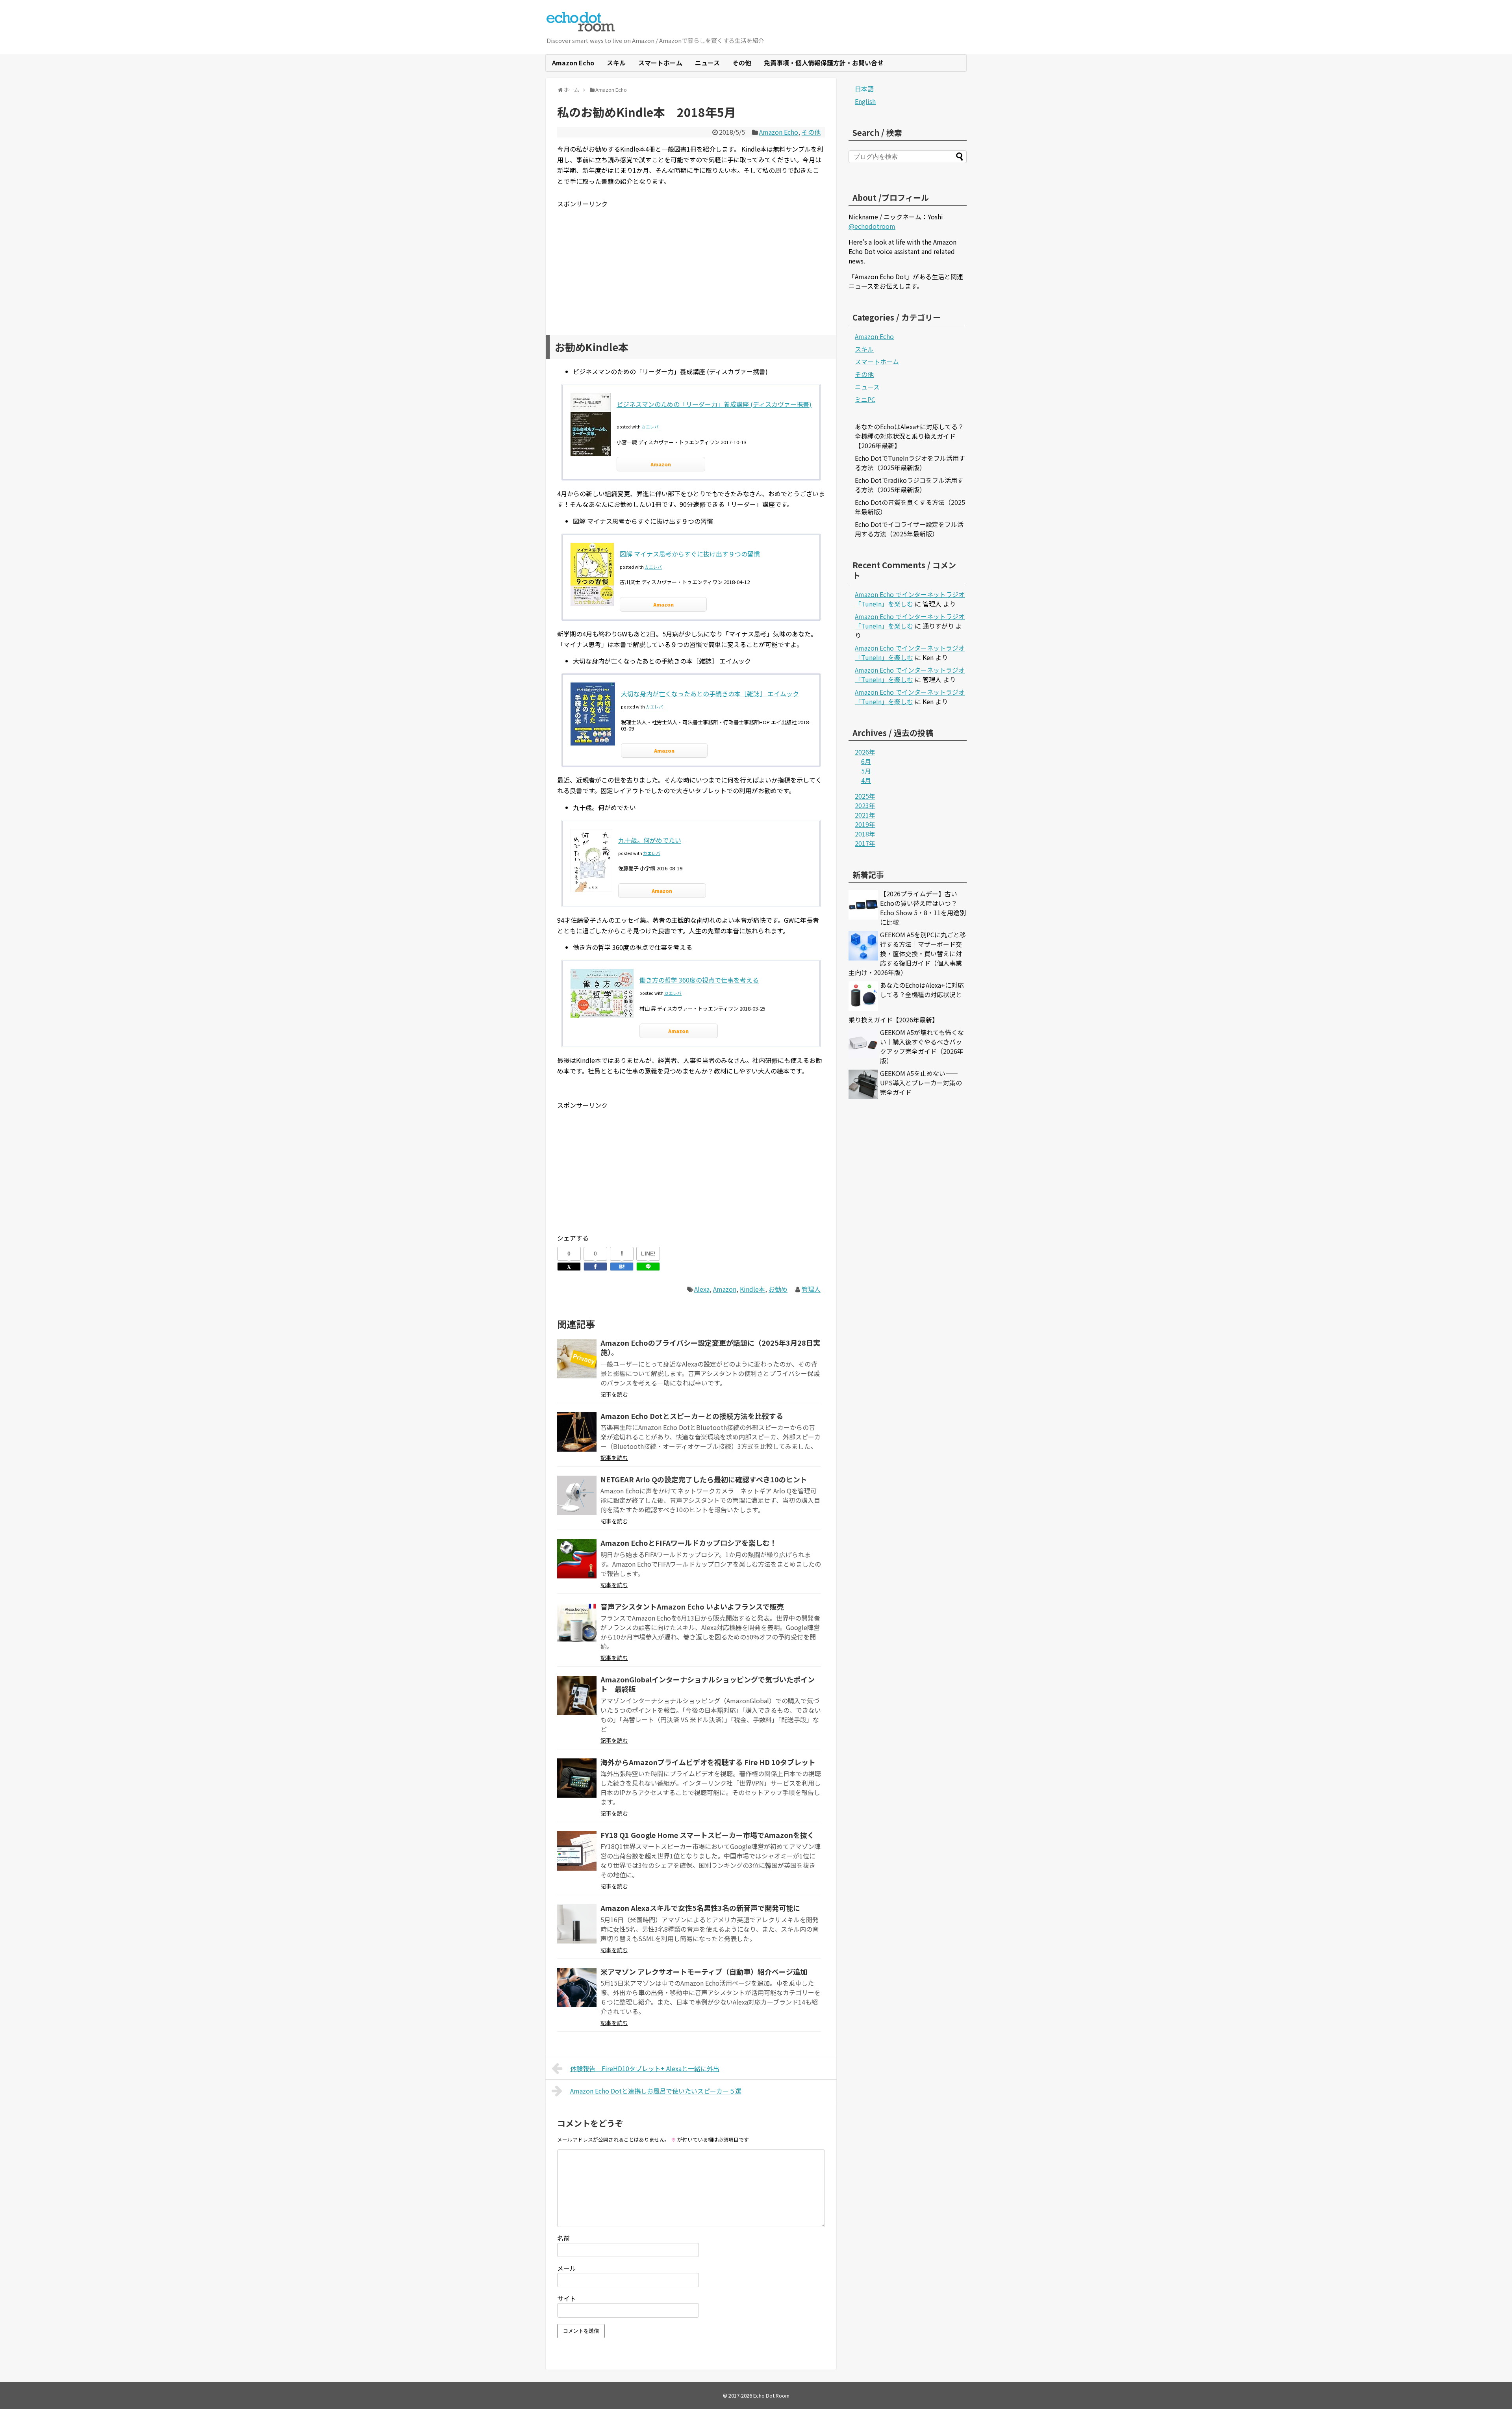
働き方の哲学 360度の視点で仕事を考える (699, 980)
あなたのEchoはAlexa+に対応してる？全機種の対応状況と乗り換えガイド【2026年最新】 (909, 436)
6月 (866, 761)
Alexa (702, 1289)
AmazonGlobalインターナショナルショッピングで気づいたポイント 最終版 (708, 1684)
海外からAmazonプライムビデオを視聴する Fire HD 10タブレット (708, 1762)
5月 (866, 771)
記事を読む (614, 1394)
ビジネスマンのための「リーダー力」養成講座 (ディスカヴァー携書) (714, 404)
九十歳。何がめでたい (650, 840)
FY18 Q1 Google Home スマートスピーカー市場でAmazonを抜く (707, 1835)
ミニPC (865, 399)
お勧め (778, 1289)
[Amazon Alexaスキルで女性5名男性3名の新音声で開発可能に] (577, 1924)
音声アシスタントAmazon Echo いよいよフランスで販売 (692, 1606)
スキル (616, 63)
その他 (742, 63)
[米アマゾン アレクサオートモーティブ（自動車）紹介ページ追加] (577, 1988)
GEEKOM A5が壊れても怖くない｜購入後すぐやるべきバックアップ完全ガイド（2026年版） (922, 1046)
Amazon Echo (573, 63)
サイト (567, 2298)
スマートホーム (660, 63)
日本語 (864, 89)
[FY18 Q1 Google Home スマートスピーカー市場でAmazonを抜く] (577, 1851)
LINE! (648, 1254)
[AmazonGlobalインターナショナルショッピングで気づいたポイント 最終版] (577, 1695)
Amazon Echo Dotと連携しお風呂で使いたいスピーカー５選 (656, 2091)
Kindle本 (752, 1289)
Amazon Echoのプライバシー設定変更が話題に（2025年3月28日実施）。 (710, 1347)
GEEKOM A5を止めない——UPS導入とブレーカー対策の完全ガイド (921, 1083)
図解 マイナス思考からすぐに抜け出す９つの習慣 (690, 554)
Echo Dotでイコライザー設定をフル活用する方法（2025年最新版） (909, 529)
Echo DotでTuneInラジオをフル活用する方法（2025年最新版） (910, 463)
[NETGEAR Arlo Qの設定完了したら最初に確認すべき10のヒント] (577, 1495)
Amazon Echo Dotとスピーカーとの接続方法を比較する (692, 1416)
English (865, 101)
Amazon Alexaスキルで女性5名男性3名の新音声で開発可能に (700, 1908)
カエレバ (650, 427)
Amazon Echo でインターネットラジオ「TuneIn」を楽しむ (910, 599)
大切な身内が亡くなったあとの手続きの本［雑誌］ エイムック (710, 694)
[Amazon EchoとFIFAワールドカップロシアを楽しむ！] (577, 1559)
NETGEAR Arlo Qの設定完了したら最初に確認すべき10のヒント (704, 1479)
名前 (563, 2238)
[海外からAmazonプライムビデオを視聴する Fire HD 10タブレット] (577, 1778)
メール (567, 2268)
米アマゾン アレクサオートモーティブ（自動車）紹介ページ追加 (704, 1971)
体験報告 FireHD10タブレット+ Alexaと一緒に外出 (645, 2068)
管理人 (811, 1289)
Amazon (661, 464)
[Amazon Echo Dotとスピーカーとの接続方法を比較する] (577, 1432)
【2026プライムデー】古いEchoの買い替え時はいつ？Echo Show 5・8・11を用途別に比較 (923, 908)
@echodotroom (872, 226)
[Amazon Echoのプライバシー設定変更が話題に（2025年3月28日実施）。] (577, 1359)
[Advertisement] (691, 264)
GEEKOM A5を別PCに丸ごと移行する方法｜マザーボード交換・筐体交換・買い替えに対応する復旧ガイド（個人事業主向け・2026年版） (907, 953)
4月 (866, 780)
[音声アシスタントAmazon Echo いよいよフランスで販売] (577, 1623)
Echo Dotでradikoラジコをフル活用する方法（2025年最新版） (909, 485)
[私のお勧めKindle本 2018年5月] (622, 1267)
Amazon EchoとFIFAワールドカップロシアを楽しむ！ (689, 1543)
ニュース (707, 63)
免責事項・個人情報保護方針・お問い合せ (824, 63)
